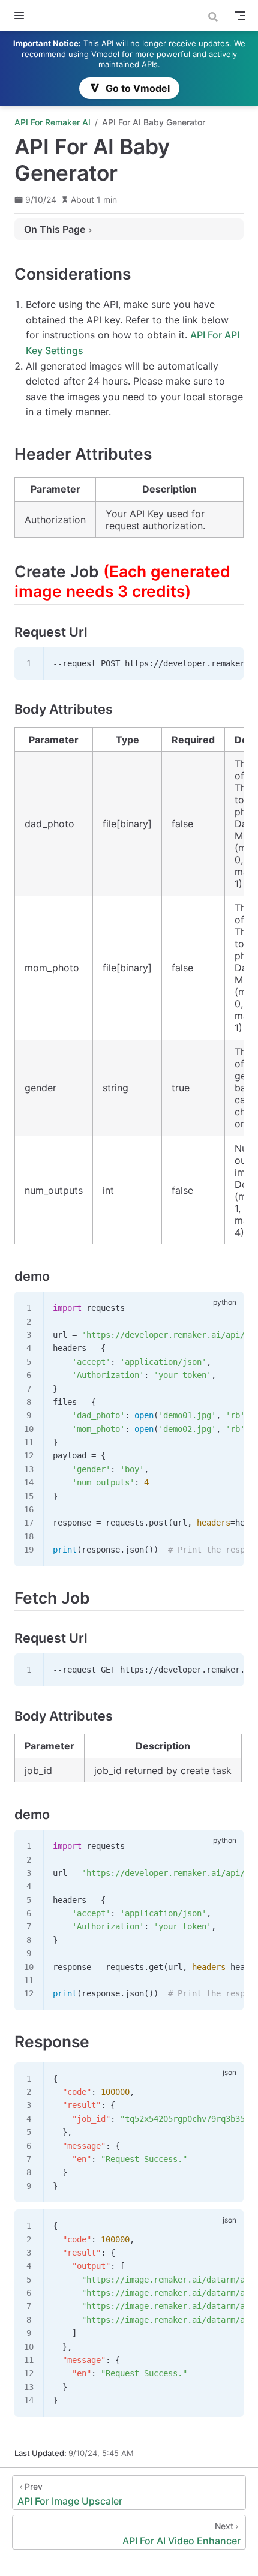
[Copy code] (227, 663)
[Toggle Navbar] (240, 16)
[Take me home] (42, 16)
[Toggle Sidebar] (22, 16)
